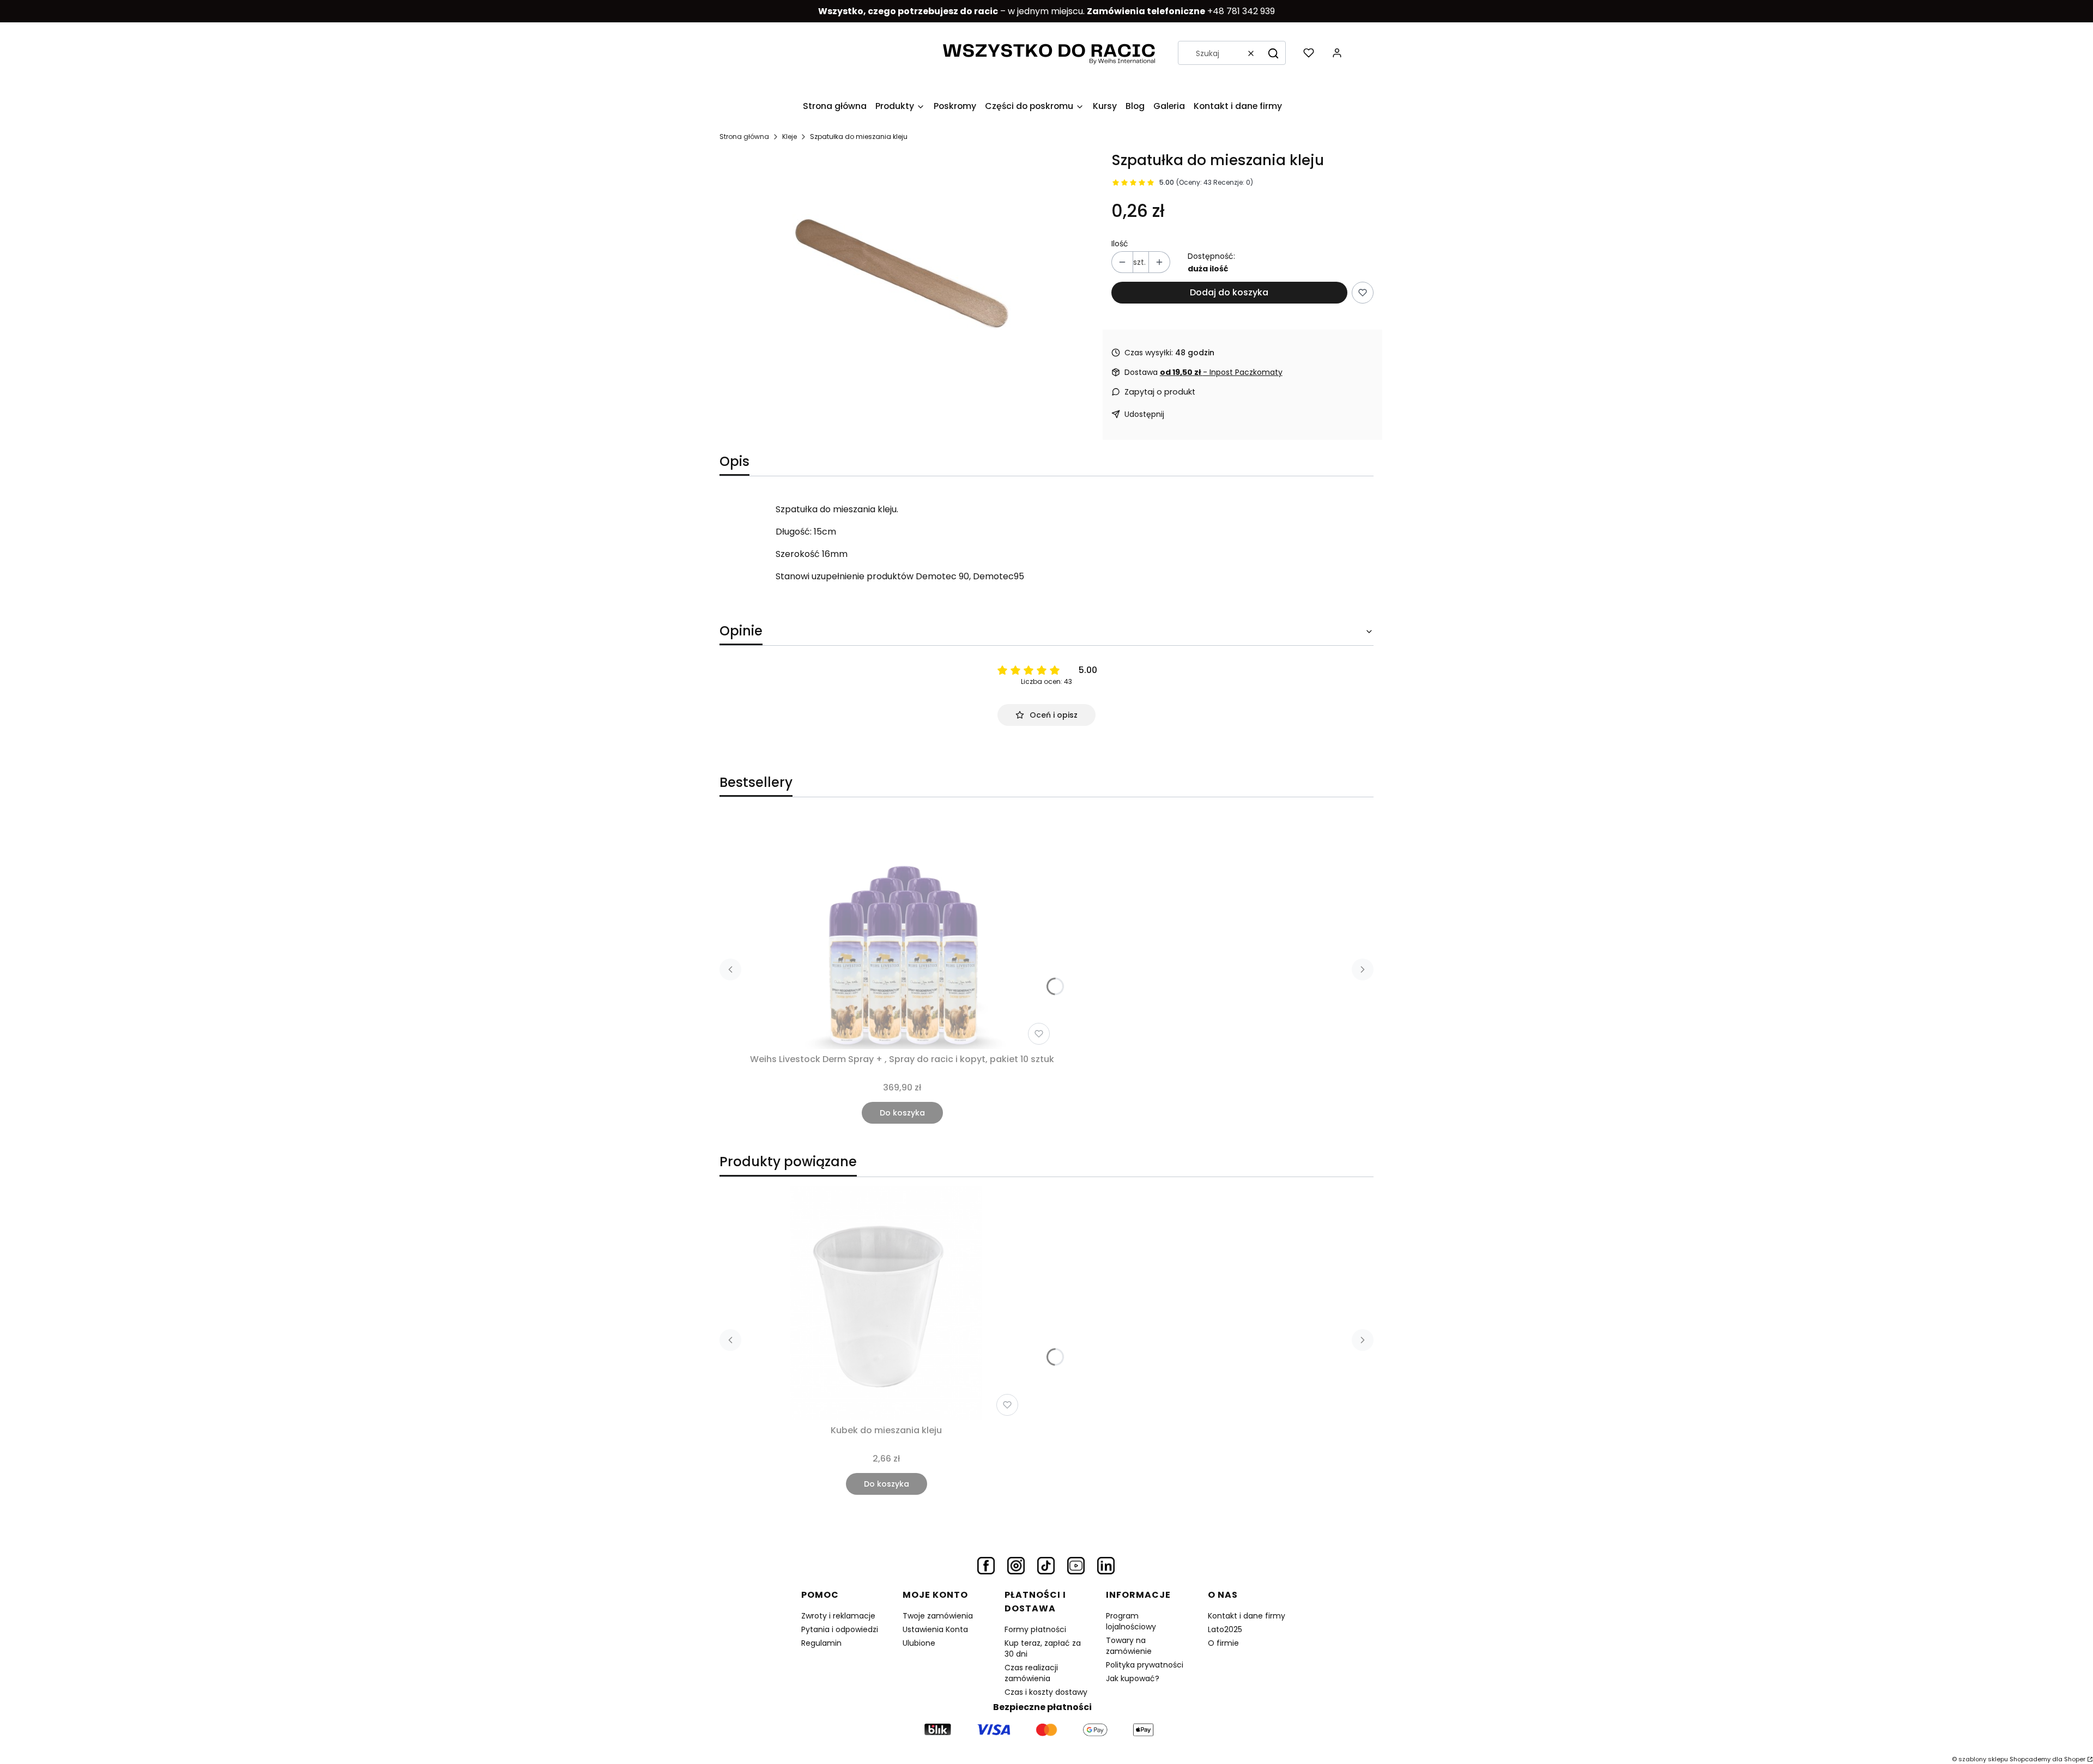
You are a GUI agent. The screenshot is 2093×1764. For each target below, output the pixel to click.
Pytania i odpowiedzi (840, 1629)
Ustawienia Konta (935, 1629)
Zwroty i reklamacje (838, 1616)
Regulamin (821, 1643)
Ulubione (919, 1643)
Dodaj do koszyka (1229, 292)
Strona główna (744, 137)
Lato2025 (1225, 1629)
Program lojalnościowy (1131, 1621)
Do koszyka (902, 1113)
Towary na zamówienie (1129, 1646)
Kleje (790, 137)
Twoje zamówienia (938, 1616)
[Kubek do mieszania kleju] (886, 1303)
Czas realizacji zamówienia (1031, 1673)
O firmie (1223, 1643)
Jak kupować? (1133, 1678)
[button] (1273, 53)
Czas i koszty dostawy (1046, 1692)
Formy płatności (1035, 1629)
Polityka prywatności (1145, 1665)
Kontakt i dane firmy (1247, 1616)
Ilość (1120, 244)
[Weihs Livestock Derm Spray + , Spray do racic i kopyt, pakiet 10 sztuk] (902, 932)
